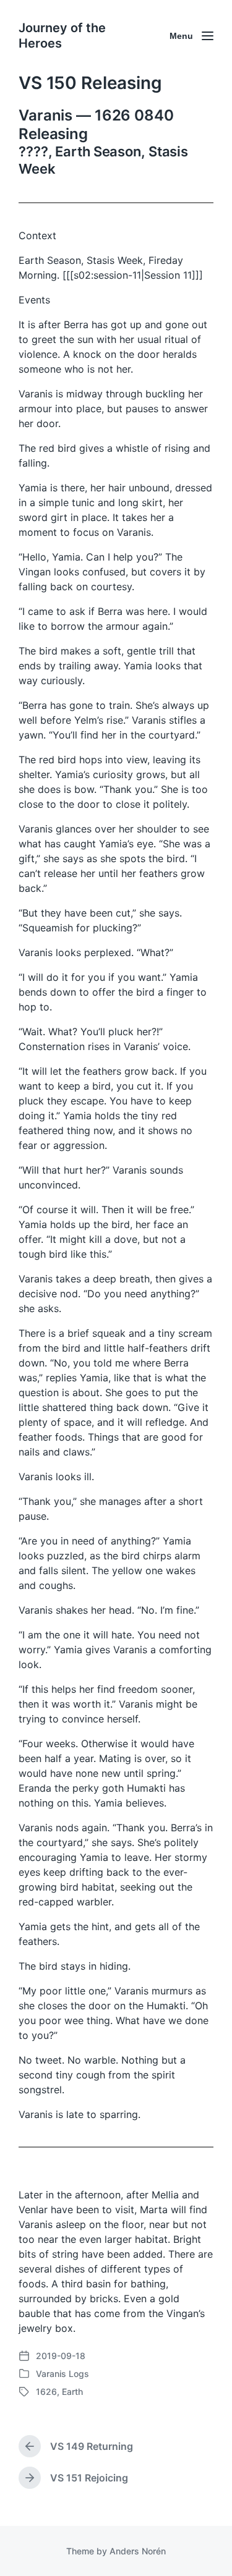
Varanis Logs (62, 2374)
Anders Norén (138, 2551)
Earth (72, 2392)
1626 (46, 2392)
